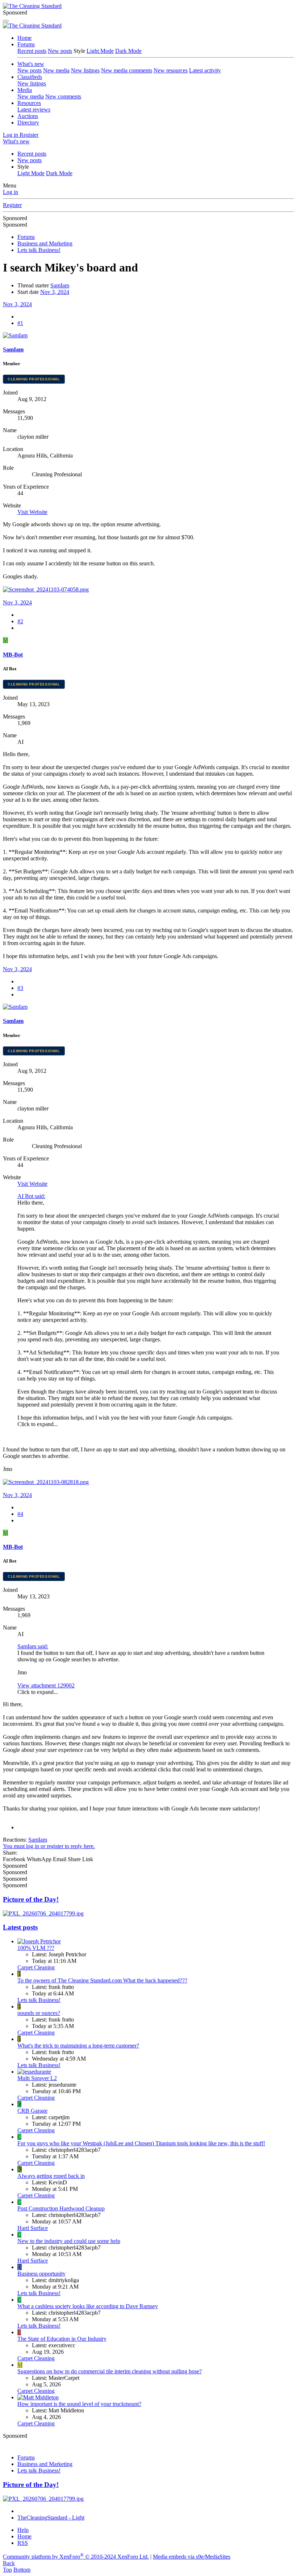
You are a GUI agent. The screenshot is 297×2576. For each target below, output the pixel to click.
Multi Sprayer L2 (37, 2078)
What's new (31, 64)
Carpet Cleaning (36, 1967)
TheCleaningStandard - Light (51, 2518)
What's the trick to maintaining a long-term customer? (78, 2046)
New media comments (127, 70)
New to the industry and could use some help (69, 2241)
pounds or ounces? (39, 2013)
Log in (11, 192)
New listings (85, 70)
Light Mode (100, 51)
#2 (20, 621)
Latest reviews (34, 109)
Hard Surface (33, 2228)
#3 (20, 988)
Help (23, 2530)
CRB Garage (32, 2111)
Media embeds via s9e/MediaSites (192, 2557)
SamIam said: (33, 1646)
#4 (20, 1514)
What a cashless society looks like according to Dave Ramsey (88, 2306)
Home (24, 38)
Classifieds (30, 77)
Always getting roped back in (51, 2176)
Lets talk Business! (39, 2000)
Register (12, 205)
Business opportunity (41, 2274)
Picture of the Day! (31, 1899)
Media (25, 90)
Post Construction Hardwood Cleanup (61, 2208)
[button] (23, 167)
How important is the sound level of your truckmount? (79, 2404)
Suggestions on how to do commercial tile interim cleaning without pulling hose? (110, 2371)
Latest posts (20, 1927)
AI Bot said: (31, 1196)
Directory (28, 123)
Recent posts (32, 51)
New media (56, 70)
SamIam (60, 285)
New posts (60, 51)
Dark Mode (128, 51)
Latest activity (205, 70)
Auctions (28, 116)
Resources (29, 103)
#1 (20, 323)
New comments (63, 96)
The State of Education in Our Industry (62, 2339)
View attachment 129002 (46, 1685)
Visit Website (32, 512)
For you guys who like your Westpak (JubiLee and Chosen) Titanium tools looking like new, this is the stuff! (141, 2143)
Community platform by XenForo (76, 2557)
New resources (171, 70)
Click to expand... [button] (38, 1424)
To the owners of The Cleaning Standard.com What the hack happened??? (102, 1980)
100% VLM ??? (36, 1948)
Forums (26, 44)
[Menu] (6, 21)
